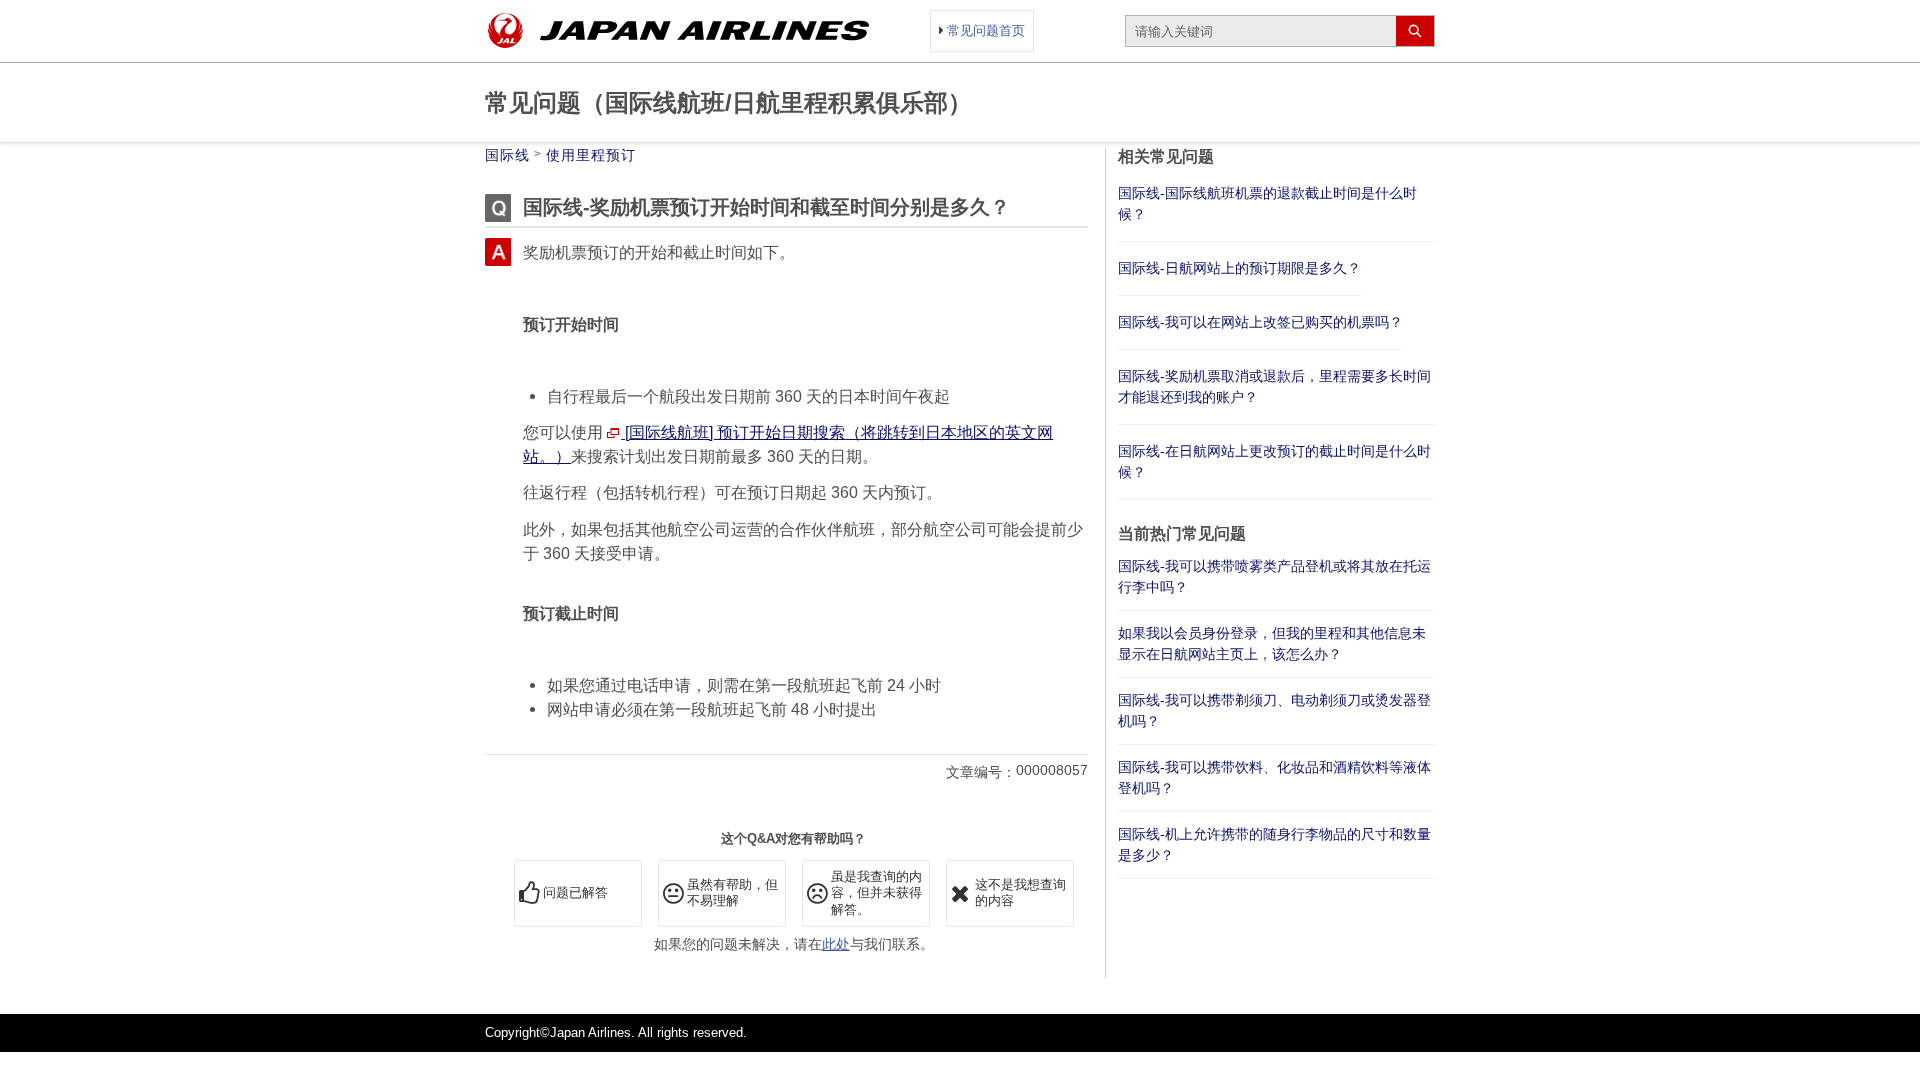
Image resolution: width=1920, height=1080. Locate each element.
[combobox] (1261, 31)
